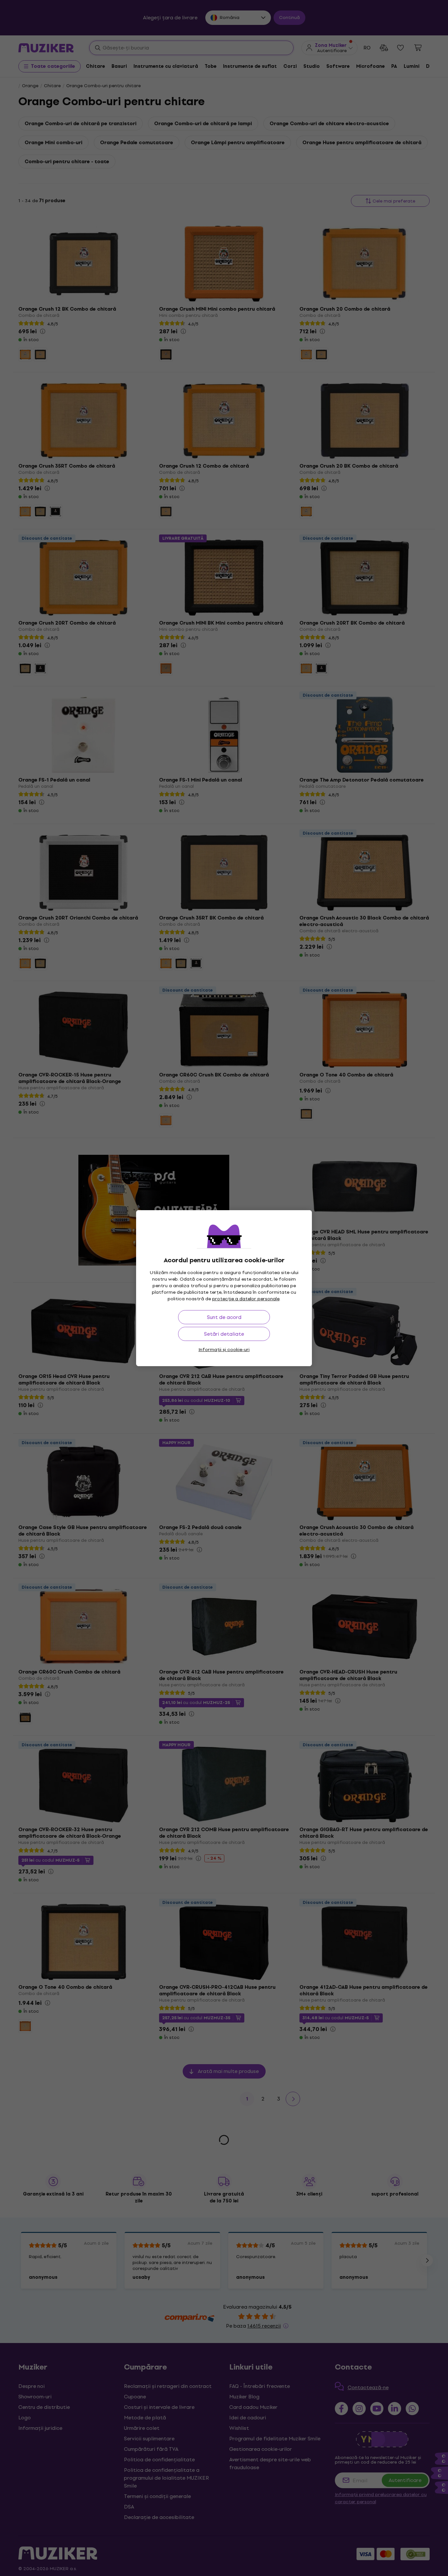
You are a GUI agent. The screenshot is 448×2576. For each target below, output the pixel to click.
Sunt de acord (224, 1317)
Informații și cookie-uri (224, 1350)
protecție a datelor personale (246, 1299)
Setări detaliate (224, 1334)
